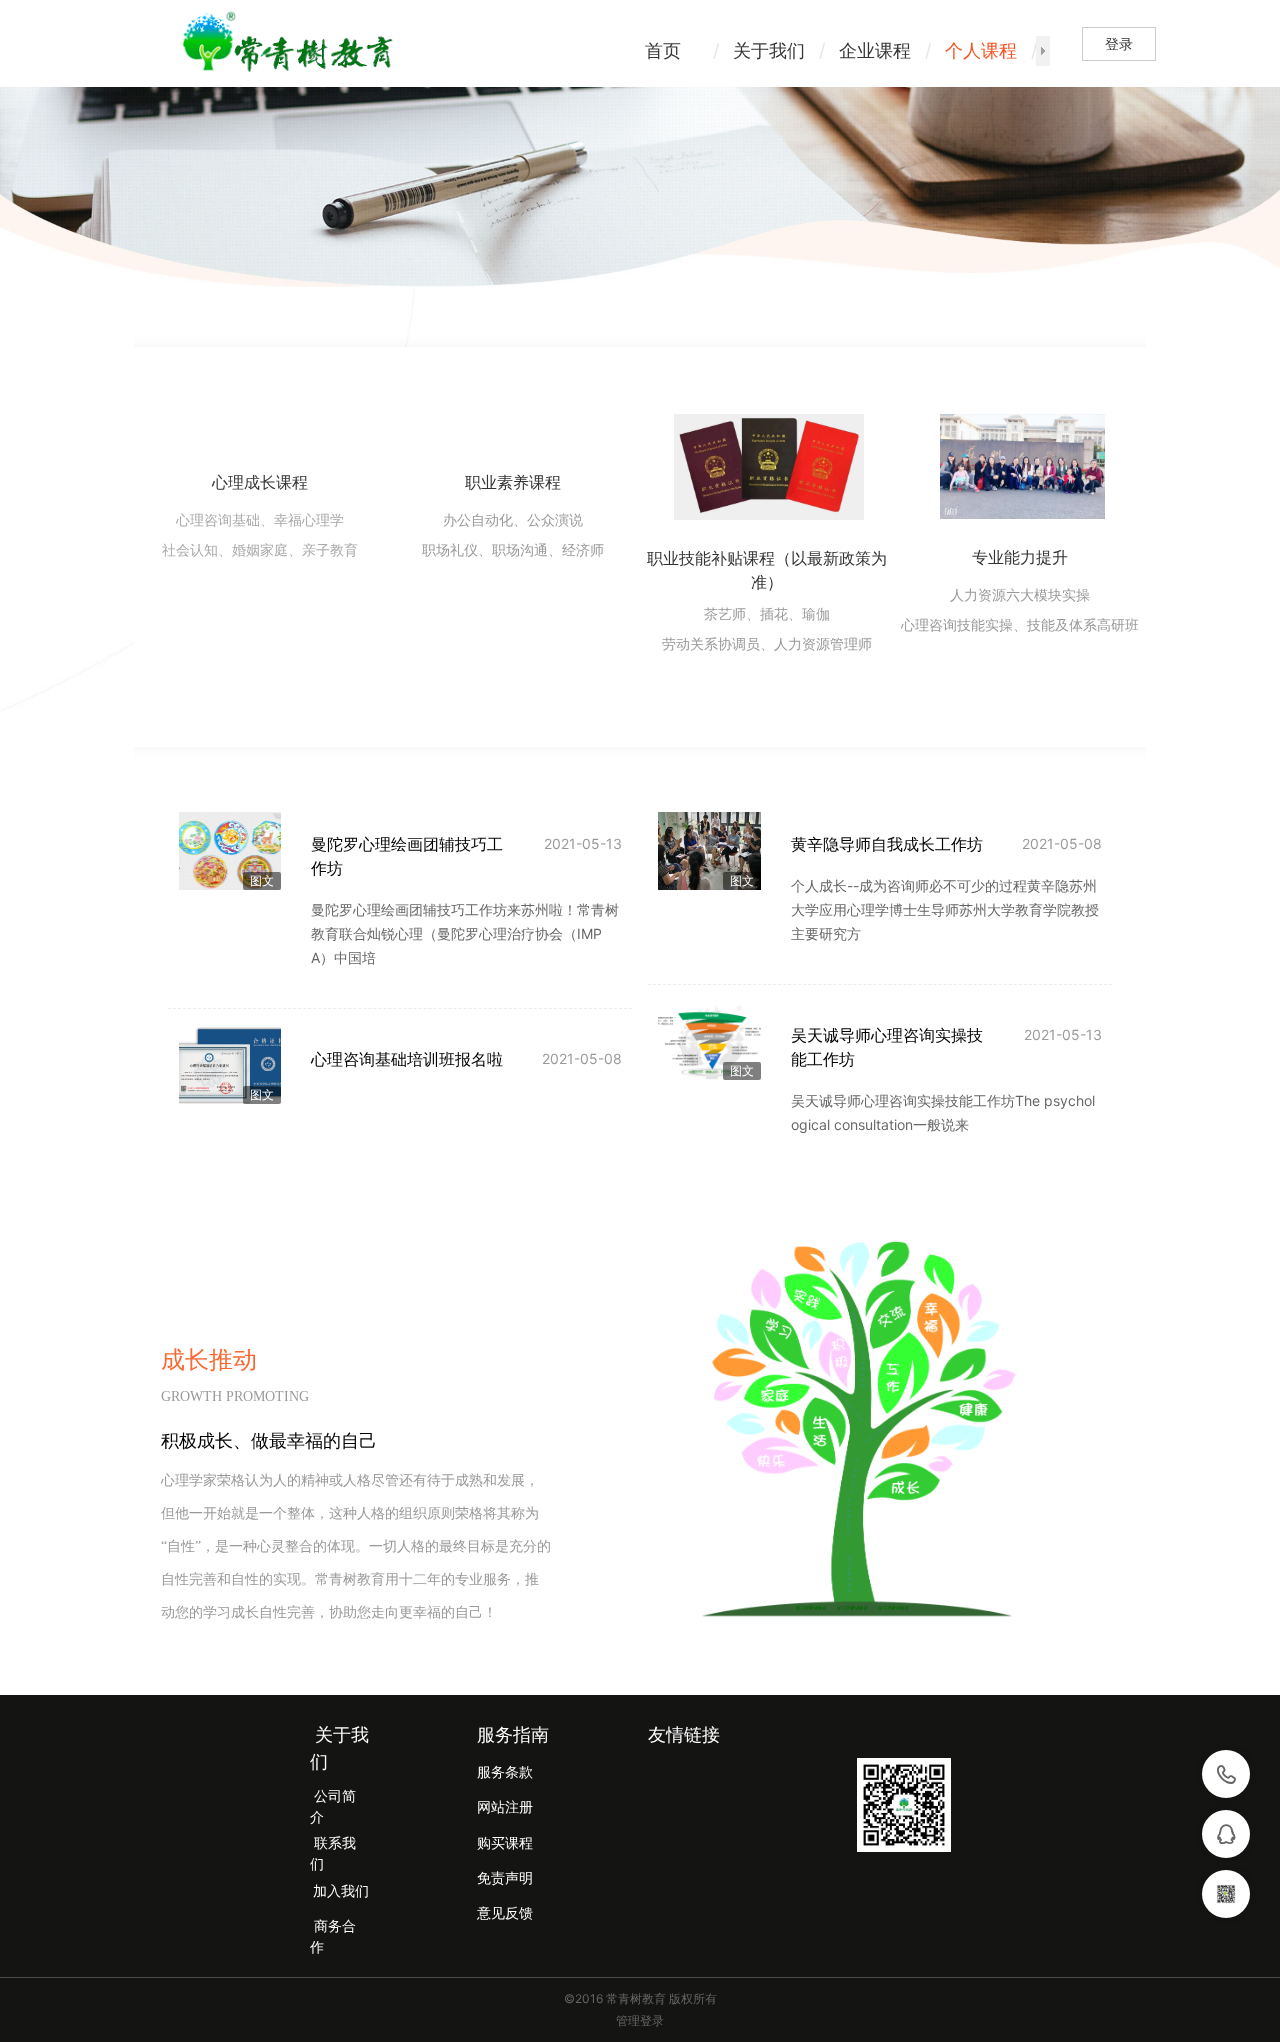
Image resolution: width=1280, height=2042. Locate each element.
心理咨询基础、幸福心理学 (260, 520)
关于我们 (769, 51)
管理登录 (640, 2020)
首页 (663, 51)
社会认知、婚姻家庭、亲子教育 (260, 550)
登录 (1119, 43)
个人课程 (981, 51)
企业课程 (875, 51)
